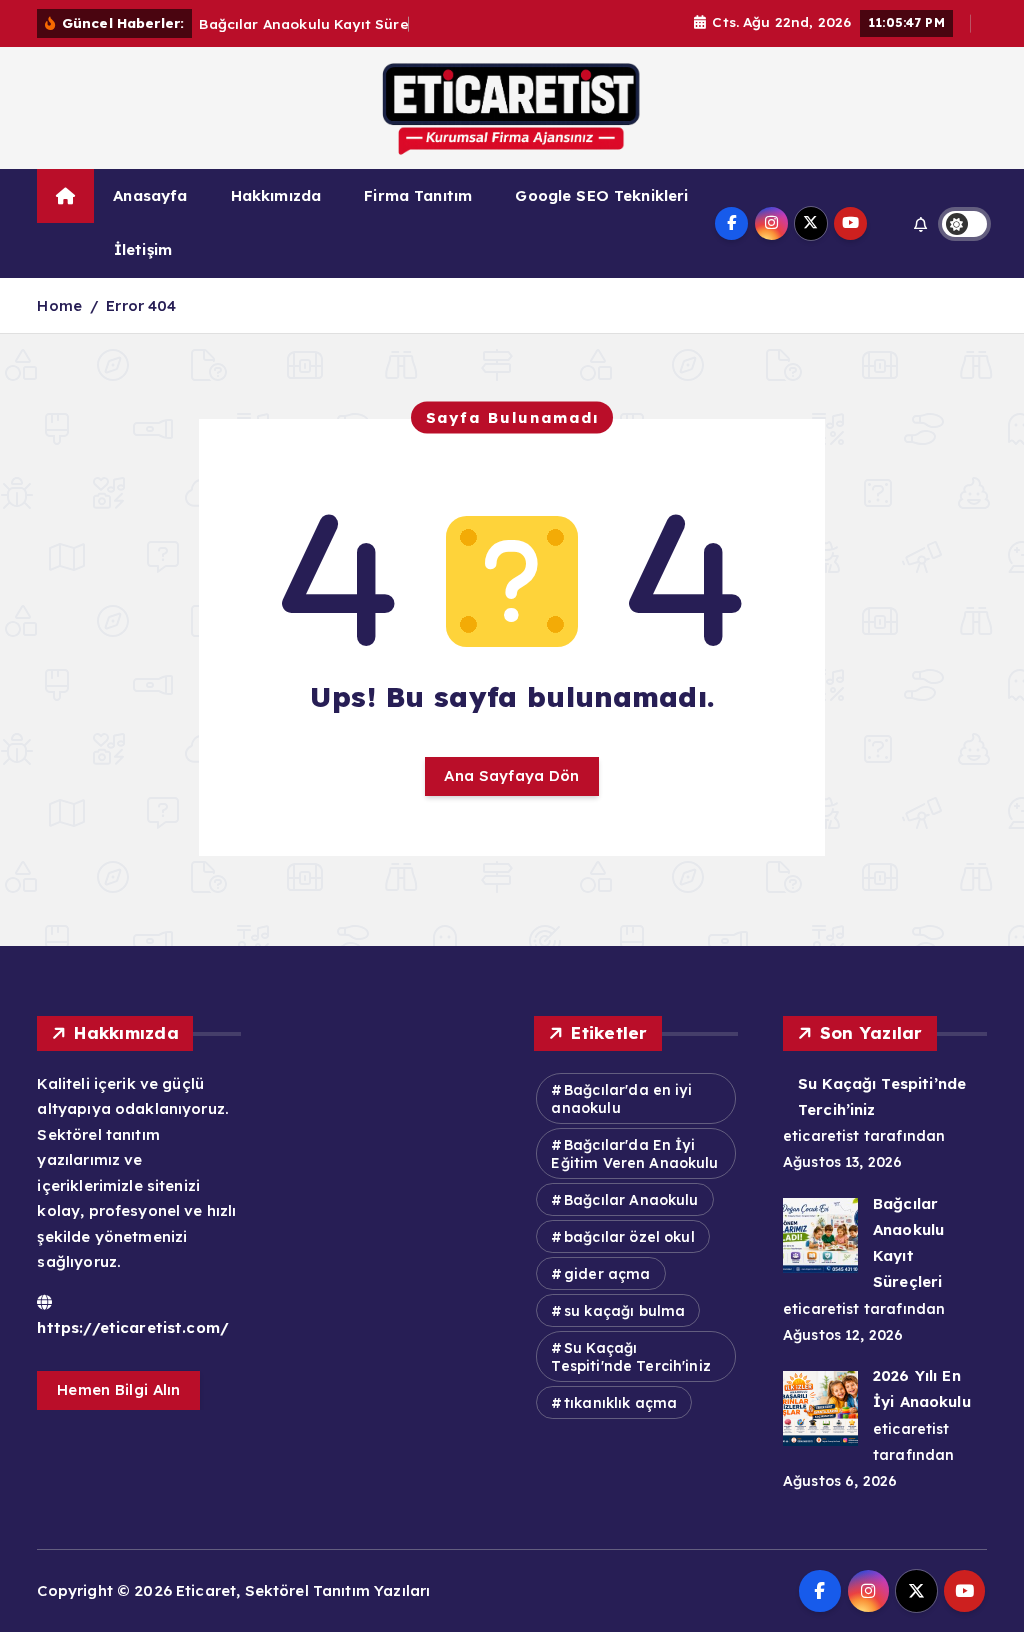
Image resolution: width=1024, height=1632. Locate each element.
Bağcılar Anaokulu (631, 1200)
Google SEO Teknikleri (601, 195)
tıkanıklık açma (620, 1403)
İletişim (143, 249)
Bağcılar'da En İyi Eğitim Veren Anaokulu (634, 1154)
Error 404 (141, 305)
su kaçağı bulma (624, 1311)
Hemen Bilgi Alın (119, 1389)
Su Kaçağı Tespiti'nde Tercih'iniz (630, 1357)
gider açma (607, 1274)
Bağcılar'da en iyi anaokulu (621, 1099)
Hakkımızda (276, 195)
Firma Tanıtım (418, 195)
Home (59, 305)
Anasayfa (150, 195)
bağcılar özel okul (629, 1237)
